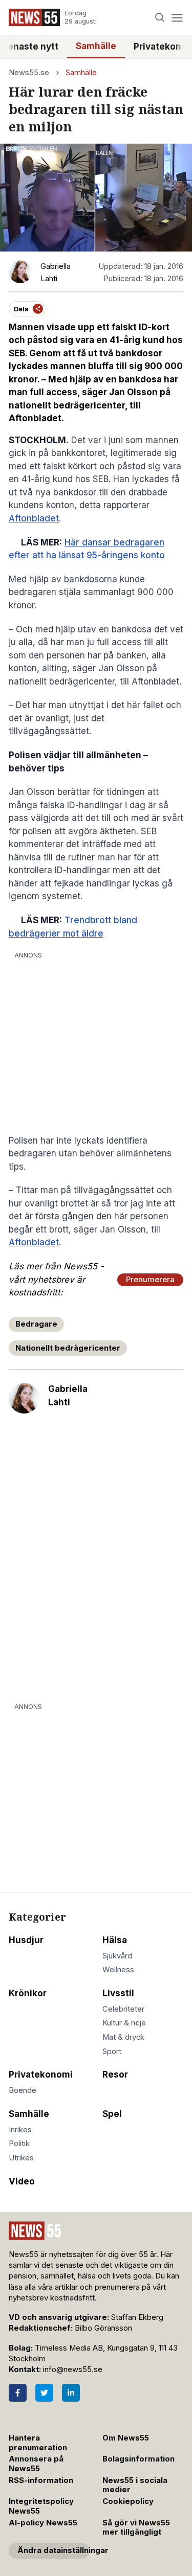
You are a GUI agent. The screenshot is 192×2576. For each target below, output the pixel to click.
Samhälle (96, 46)
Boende (23, 2090)
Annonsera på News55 (36, 2464)
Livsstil (118, 1993)
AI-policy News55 (43, 2523)
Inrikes (20, 2130)
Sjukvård (117, 1956)
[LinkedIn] (71, 2393)
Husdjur (26, 1940)
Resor (115, 2075)
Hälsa (115, 1940)
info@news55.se (73, 2369)
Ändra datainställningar (54, 2550)
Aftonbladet (34, 518)
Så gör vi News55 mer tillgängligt (136, 2528)
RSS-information (41, 2480)
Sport (112, 2051)
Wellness (118, 1970)
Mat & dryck (123, 2037)
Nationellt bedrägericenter (68, 1348)
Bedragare (36, 1324)
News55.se (29, 73)
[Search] (160, 18)
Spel (112, 2114)
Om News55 (126, 2438)
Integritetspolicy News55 (41, 2506)
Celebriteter (123, 2009)
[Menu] (177, 18)
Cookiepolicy (128, 2501)
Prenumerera (150, 1280)
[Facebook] (18, 2393)
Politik (19, 2144)
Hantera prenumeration (38, 2443)
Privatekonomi (41, 2075)
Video (22, 2181)
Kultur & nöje (124, 2023)
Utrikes (21, 2158)
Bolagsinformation (138, 2459)
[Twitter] (44, 2393)
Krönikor (28, 1993)
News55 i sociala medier (135, 2485)
